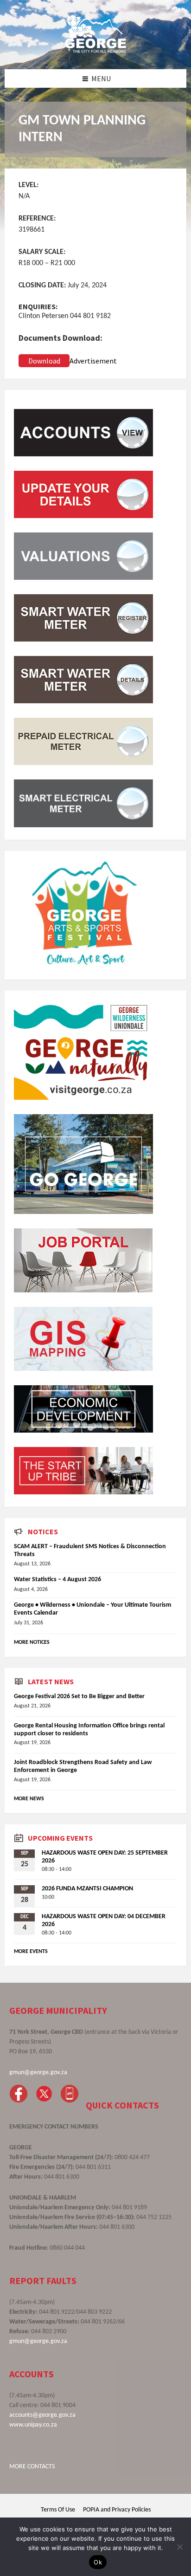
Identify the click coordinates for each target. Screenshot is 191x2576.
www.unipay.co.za (33, 2425)
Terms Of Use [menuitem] (58, 2510)
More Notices (32, 1642)
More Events (31, 1952)
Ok (98, 2562)
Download (44, 361)
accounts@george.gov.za (42, 2415)
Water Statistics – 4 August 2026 (57, 1580)
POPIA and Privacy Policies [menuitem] (117, 2510)
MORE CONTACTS (32, 2467)
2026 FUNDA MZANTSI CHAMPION (87, 1889)
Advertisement (93, 361)
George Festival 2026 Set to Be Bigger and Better (79, 1697)
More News (29, 1799)
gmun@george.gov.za (38, 2073)
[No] (179, 2547)
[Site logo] (95, 51)
